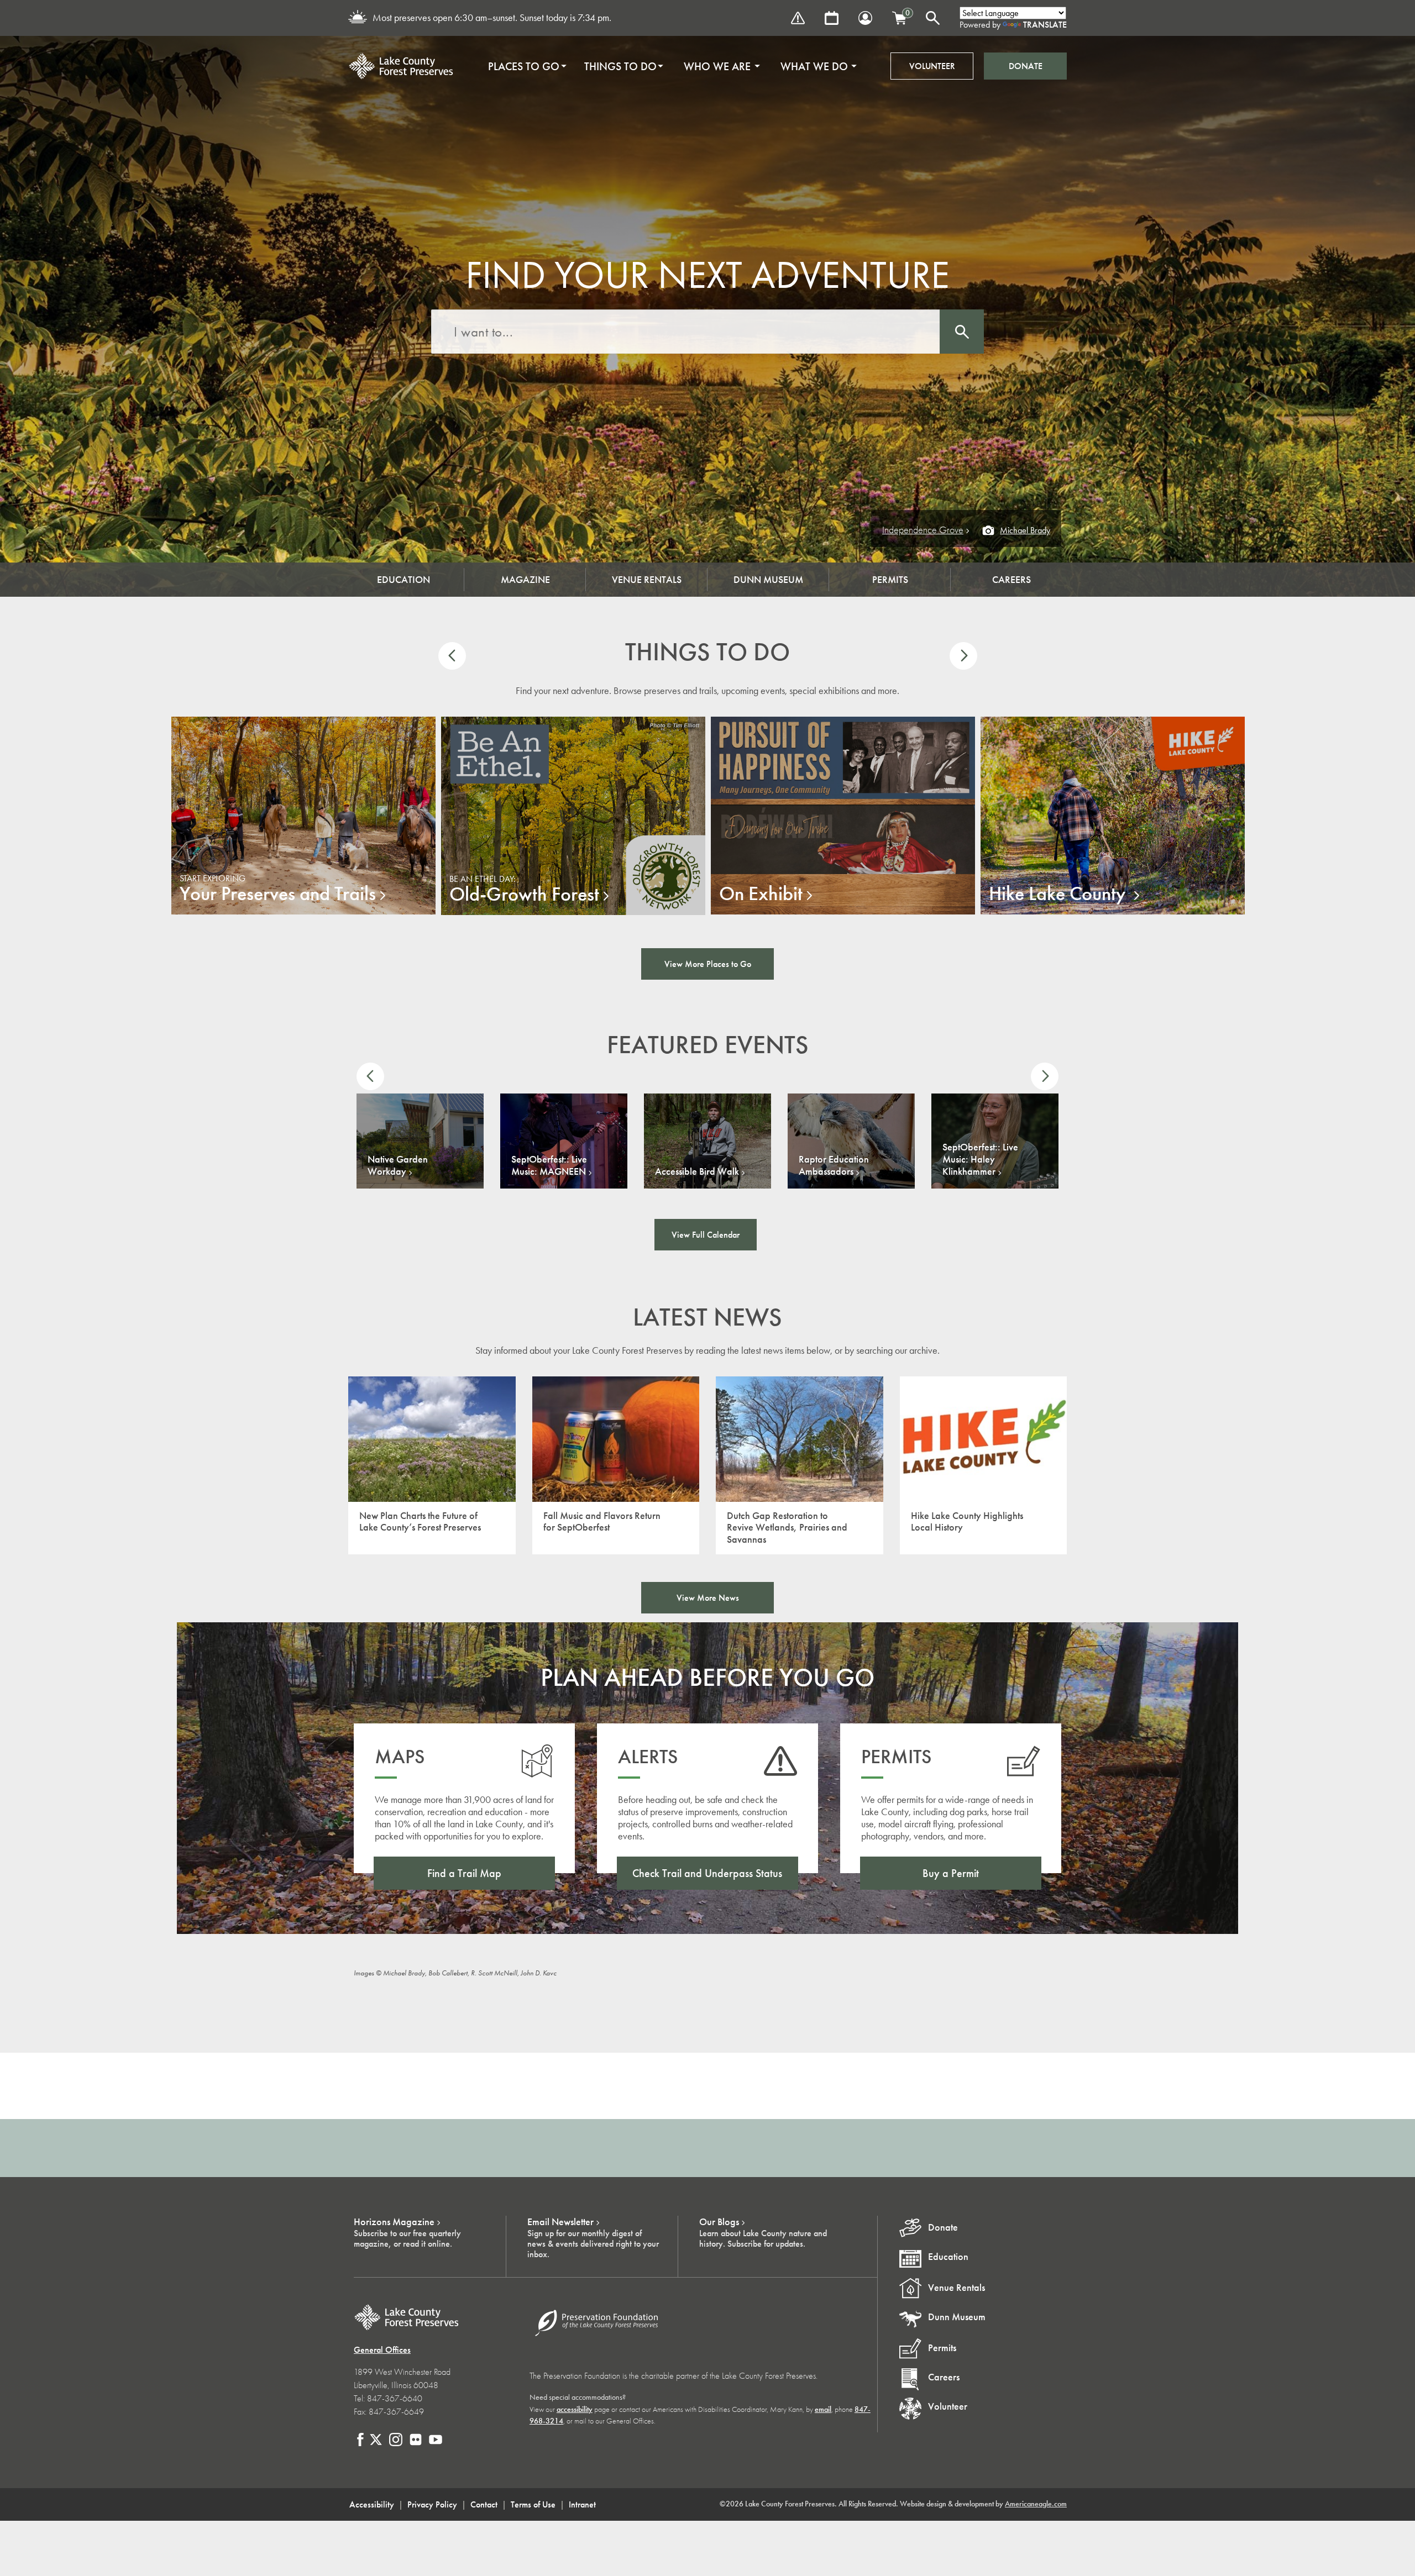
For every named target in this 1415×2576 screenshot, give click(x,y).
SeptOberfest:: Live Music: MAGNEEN (549, 1165)
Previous (452, 656)
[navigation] (669, 66)
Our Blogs (719, 2222)
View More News (708, 1598)
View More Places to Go (708, 964)
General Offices (382, 2350)
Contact (484, 2504)
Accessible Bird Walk (697, 1171)
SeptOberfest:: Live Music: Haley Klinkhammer (980, 1159)
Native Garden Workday (398, 1165)
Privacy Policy (432, 2504)
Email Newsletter (560, 2222)
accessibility (575, 2409)
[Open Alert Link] (798, 18)
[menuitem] (524, 66)
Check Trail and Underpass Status (707, 1873)
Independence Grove (923, 530)
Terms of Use (533, 2504)
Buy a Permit (951, 1873)
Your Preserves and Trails (278, 893)
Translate (1045, 25)
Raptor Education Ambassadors (834, 1165)
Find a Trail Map (464, 1873)
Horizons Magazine (394, 2222)
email (823, 2409)
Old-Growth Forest (524, 894)
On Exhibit (761, 893)
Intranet (582, 2504)
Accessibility (372, 2504)
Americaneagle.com (1036, 2504)
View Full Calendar (706, 1235)
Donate (1026, 66)
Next (963, 656)
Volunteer (932, 66)
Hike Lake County (1059, 893)
